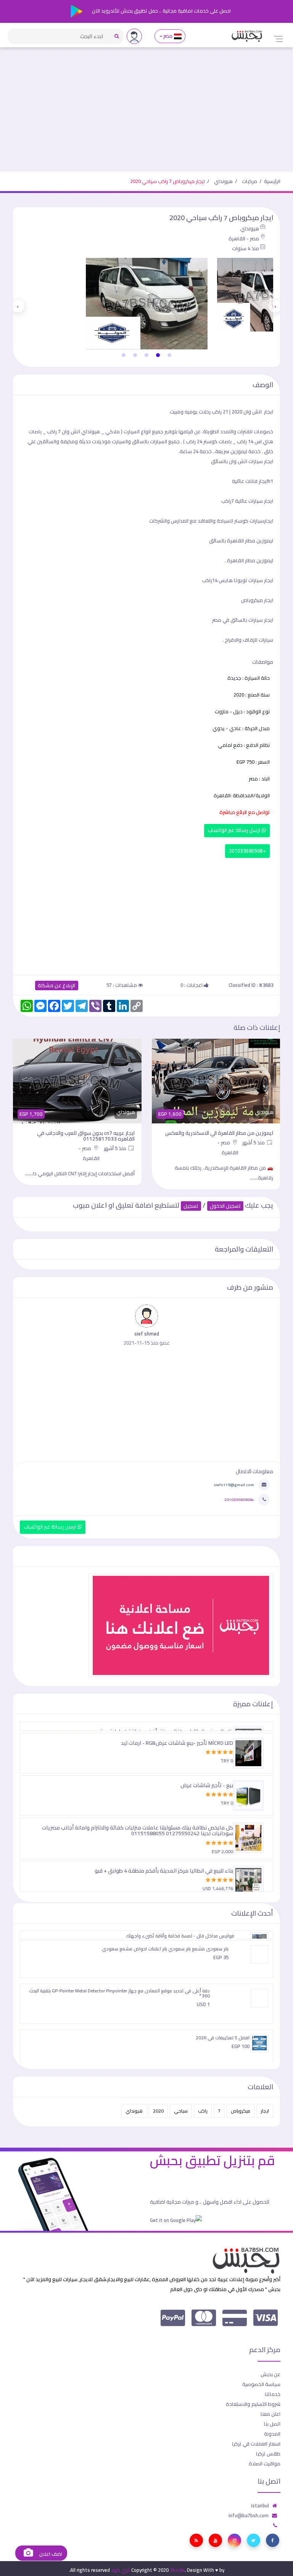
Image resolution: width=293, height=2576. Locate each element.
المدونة (272, 2434)
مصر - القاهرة (244, 238)
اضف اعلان (50, 2554)
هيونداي (223, 181)
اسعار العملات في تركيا (256, 2444)
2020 (158, 2111)
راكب (203, 2111)
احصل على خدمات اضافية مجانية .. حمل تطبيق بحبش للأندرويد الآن (161, 11)
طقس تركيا (268, 2454)
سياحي (181, 2111)
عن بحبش (270, 2374)
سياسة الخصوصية (261, 2384)
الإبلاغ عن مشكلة (57, 986)
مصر (168, 36)
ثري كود (121, 2570)
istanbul (260, 2505)
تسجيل (191, 1206)
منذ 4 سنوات (246, 248)
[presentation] (275, 306)
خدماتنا (273, 2394)
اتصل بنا (272, 2424)
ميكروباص (241, 2111)
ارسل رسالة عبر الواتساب (235, 830)
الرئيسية (272, 181)
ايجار (265, 2111)
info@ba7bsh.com (249, 2515)
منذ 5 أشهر (254, 1142)
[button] (169, 355)
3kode (177, 2570)
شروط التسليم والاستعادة (253, 2404)
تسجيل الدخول (225, 1206)
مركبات (250, 181)
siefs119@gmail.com (234, 1485)
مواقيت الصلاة (265, 2463)
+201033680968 (247, 851)
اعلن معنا (270, 2414)
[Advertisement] (146, 114)
